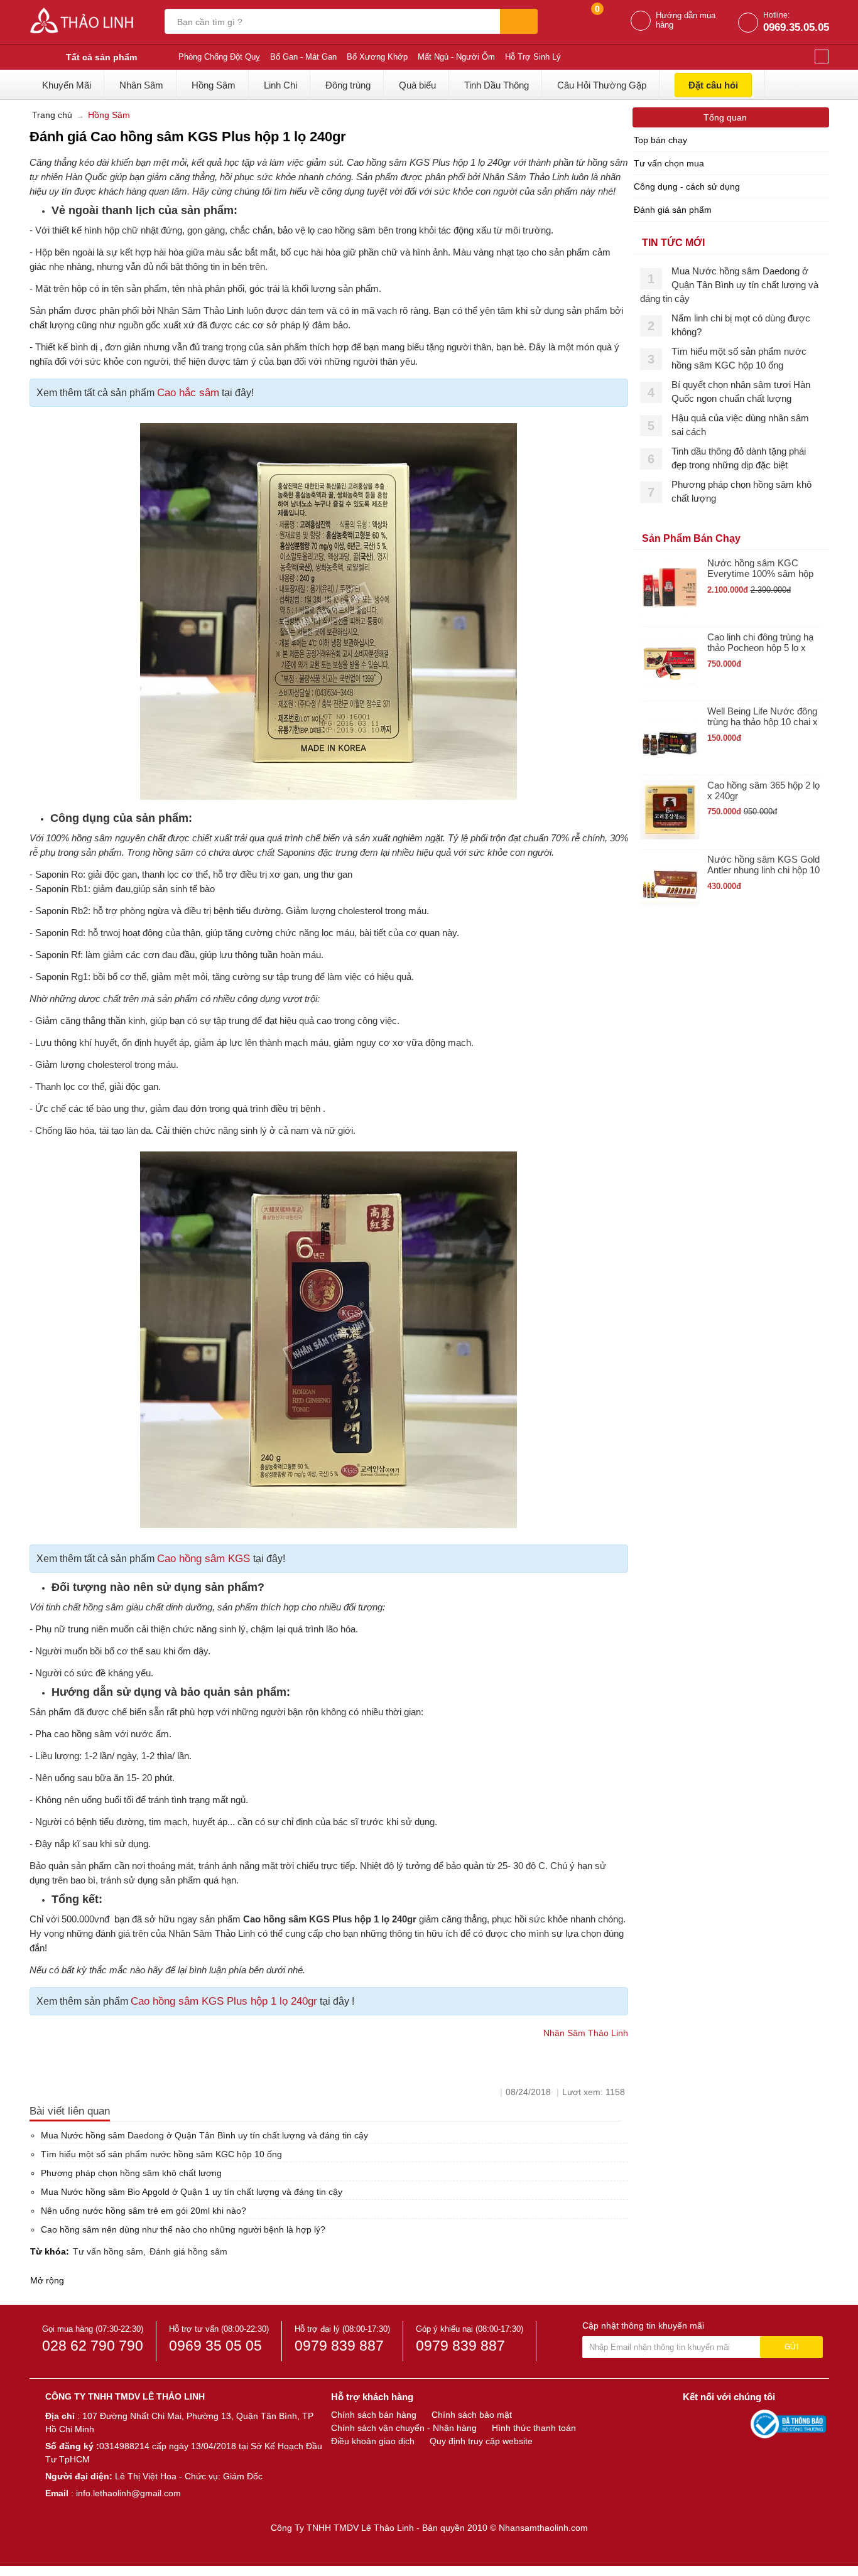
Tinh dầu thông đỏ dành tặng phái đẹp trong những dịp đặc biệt (739, 458)
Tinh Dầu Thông (497, 85)
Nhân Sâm (141, 85)
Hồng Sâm (214, 85)
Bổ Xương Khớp (377, 57)
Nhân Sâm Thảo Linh (586, 2033)
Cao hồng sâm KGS (205, 1559)
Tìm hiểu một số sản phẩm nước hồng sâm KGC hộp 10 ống (161, 2154)
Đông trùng (348, 85)
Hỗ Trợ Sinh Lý (533, 57)
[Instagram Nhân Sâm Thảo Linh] (738, 2423)
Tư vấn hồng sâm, (109, 2251)
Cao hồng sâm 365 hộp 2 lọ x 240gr (763, 790)
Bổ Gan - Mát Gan (303, 57)
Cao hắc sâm (188, 393)
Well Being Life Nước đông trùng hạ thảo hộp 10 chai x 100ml (763, 717)
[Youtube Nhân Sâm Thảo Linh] (717, 2423)
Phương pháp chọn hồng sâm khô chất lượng (131, 2173)
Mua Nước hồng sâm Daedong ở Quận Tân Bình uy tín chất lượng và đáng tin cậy (204, 2135)
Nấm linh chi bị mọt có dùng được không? (741, 325)
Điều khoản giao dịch (373, 2441)
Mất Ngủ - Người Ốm (456, 57)
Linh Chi (280, 85)
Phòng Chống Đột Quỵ (219, 57)
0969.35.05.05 (796, 27)
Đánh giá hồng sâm (188, 2251)
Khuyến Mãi (67, 85)
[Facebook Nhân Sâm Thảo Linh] (694, 2423)
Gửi (791, 2347)
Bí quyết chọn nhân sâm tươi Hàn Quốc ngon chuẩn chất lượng (741, 391)
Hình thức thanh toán (534, 2428)
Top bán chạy (660, 140)
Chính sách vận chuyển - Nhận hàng (404, 2428)
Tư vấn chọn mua (669, 163)
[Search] (519, 21)
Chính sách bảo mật (472, 2415)
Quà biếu (417, 85)
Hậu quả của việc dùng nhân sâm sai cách (740, 425)
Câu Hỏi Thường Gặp (602, 85)
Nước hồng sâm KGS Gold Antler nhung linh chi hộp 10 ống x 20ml (763, 865)
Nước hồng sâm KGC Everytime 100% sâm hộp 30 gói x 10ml (760, 569)
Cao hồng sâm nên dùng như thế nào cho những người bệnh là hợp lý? (183, 2229)
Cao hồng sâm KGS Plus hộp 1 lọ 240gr (224, 2001)
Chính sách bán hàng (374, 2415)
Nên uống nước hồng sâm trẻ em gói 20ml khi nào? (144, 2211)
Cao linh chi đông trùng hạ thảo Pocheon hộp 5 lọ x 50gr (760, 643)
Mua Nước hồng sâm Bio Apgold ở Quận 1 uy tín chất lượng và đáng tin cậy (192, 2192)
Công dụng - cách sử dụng (687, 186)
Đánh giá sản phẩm (673, 210)
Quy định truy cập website (481, 2441)
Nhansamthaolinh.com (543, 2528)
